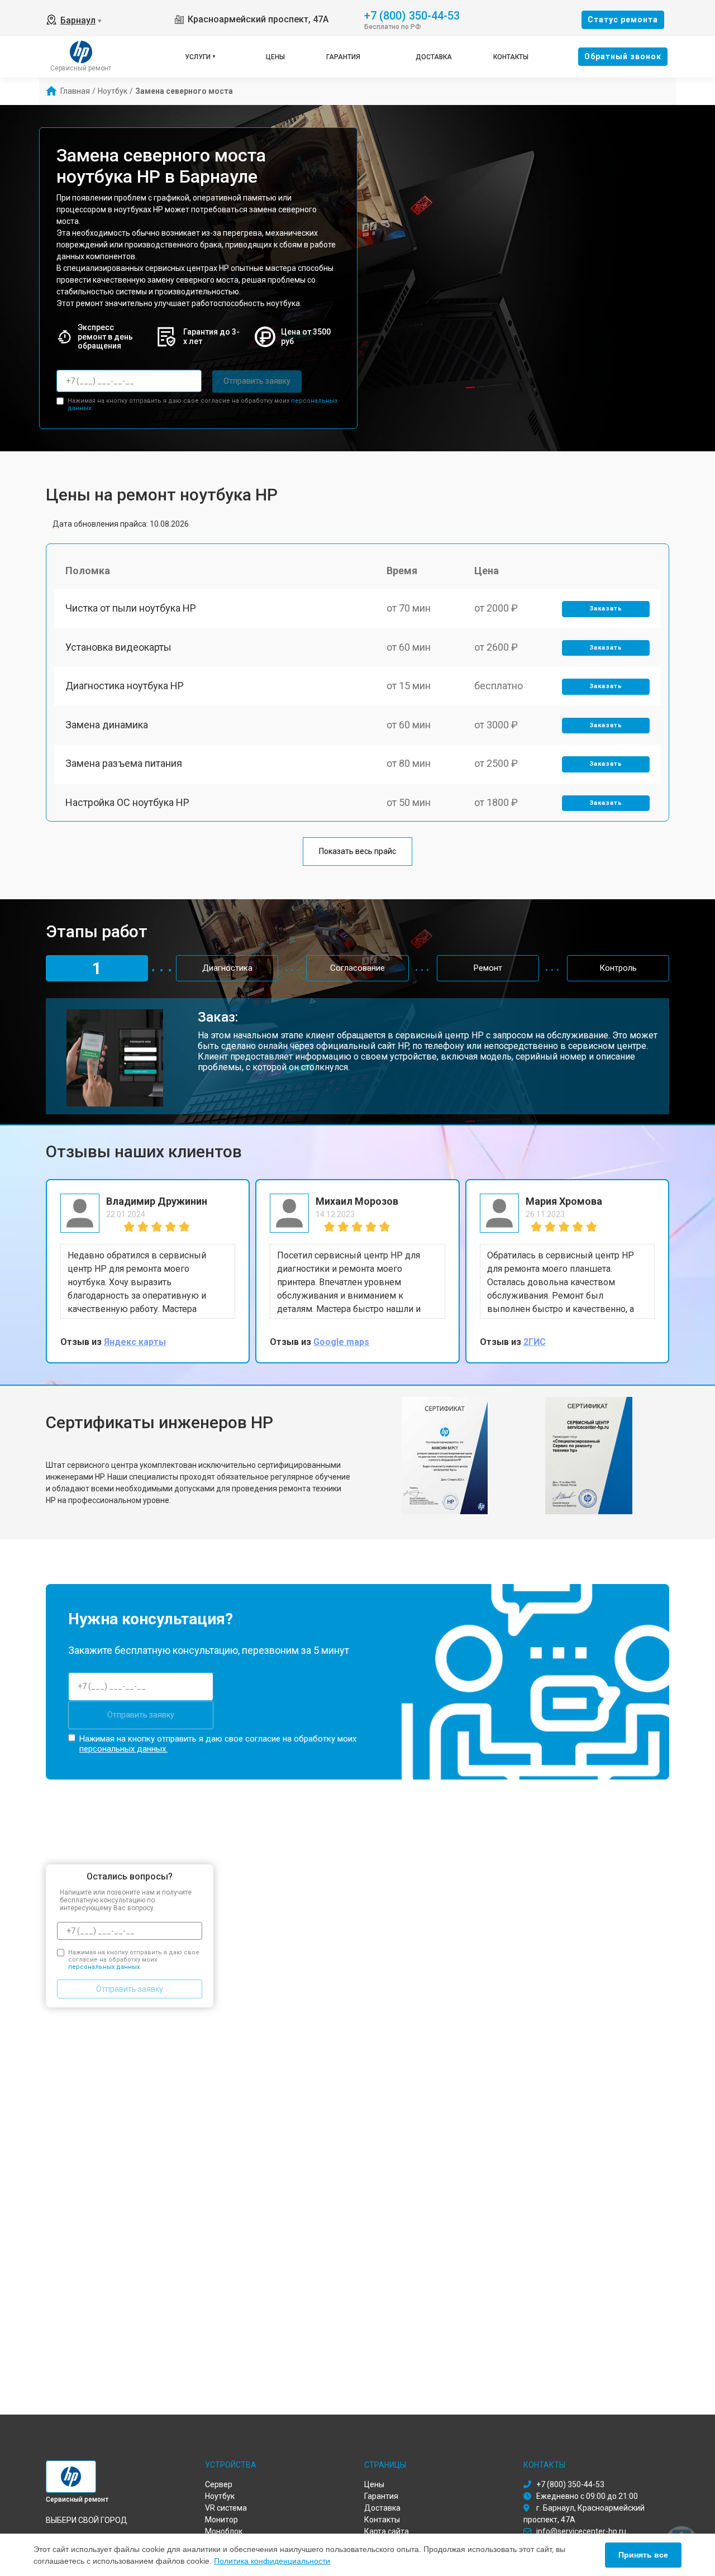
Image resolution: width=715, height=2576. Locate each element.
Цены (275, 57)
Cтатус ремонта (623, 20)
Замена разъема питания (124, 763)
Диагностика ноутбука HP (125, 686)
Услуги (198, 57)
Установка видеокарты (118, 647)
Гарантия (343, 57)
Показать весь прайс (357, 851)
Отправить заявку (257, 381)
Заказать (606, 609)
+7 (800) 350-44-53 (412, 15)
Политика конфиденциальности (272, 2561)
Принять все (643, 2555)
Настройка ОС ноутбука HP (127, 802)
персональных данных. (123, 1749)
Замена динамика (107, 725)
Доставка (434, 57)
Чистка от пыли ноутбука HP (131, 608)
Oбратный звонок (623, 56)
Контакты (511, 57)
